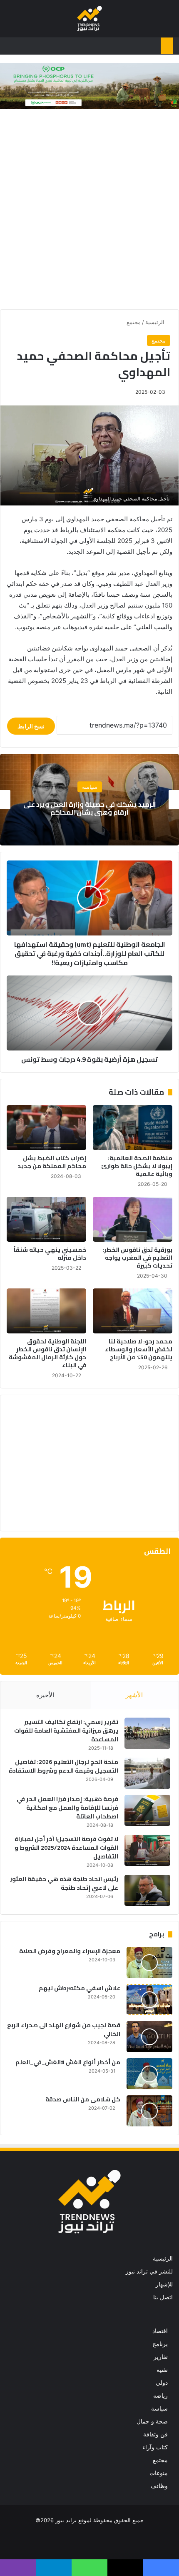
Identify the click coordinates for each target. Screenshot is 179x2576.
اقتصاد (90, 787)
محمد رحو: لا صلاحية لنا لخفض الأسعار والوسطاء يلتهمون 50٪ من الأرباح (139, 1349)
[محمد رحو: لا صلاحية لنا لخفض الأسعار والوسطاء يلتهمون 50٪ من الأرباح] (133, 1311)
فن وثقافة (155, 2434)
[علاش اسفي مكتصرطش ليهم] (149, 2000)
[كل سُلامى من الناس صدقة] (149, 2111)
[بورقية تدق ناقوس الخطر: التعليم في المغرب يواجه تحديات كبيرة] (133, 1219)
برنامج (160, 2344)
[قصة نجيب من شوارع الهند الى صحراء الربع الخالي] (149, 2037)
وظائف (159, 2486)
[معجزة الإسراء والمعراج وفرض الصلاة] (149, 1962)
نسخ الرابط (31, 726)
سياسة (159, 2408)
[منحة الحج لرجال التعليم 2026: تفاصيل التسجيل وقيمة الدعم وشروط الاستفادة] (147, 1773)
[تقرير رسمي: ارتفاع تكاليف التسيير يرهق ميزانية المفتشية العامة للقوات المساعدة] (147, 1733)
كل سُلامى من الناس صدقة (83, 2099)
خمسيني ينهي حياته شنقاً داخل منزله (50, 1254)
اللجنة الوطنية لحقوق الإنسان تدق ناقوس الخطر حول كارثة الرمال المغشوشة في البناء (47, 1353)
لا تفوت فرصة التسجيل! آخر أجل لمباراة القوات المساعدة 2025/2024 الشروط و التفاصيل (66, 1848)
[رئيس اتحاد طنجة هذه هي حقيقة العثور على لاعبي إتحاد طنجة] (147, 1890)
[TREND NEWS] (89, 19)
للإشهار (164, 2284)
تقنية (162, 2370)
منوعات (159, 2473)
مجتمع (134, 322)
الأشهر (134, 1695)
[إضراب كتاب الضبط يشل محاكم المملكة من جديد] (46, 1128)
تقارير (161, 2357)
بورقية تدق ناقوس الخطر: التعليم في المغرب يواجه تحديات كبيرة (137, 1258)
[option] (89, 800)
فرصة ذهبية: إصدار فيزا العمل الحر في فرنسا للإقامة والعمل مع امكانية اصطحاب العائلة (67, 1808)
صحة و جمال (152, 2421)
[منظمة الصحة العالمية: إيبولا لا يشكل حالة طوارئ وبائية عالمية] (133, 1128)
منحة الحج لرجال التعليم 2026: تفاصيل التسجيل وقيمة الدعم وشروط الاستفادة (63, 1766)
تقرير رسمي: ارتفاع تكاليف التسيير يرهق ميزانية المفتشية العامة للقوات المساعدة (66, 1731)
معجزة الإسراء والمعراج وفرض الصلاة (70, 1951)
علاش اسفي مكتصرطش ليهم (80, 1988)
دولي (162, 2383)
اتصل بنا (163, 2297)
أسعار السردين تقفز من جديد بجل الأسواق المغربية (89, 808)
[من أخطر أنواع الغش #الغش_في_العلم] (149, 2074)
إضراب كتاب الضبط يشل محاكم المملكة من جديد (52, 1162)
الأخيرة (45, 1695)
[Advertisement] (89, 211)
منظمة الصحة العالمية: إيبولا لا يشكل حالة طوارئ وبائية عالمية (137, 1166)
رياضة (160, 2396)
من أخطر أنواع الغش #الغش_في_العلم (68, 2062)
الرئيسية (156, 322)
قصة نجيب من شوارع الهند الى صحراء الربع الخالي (64, 2030)
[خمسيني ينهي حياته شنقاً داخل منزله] (46, 1219)
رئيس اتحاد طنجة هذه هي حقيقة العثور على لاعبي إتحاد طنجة (64, 1883)
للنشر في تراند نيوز (149, 2271)
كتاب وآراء (155, 2447)
